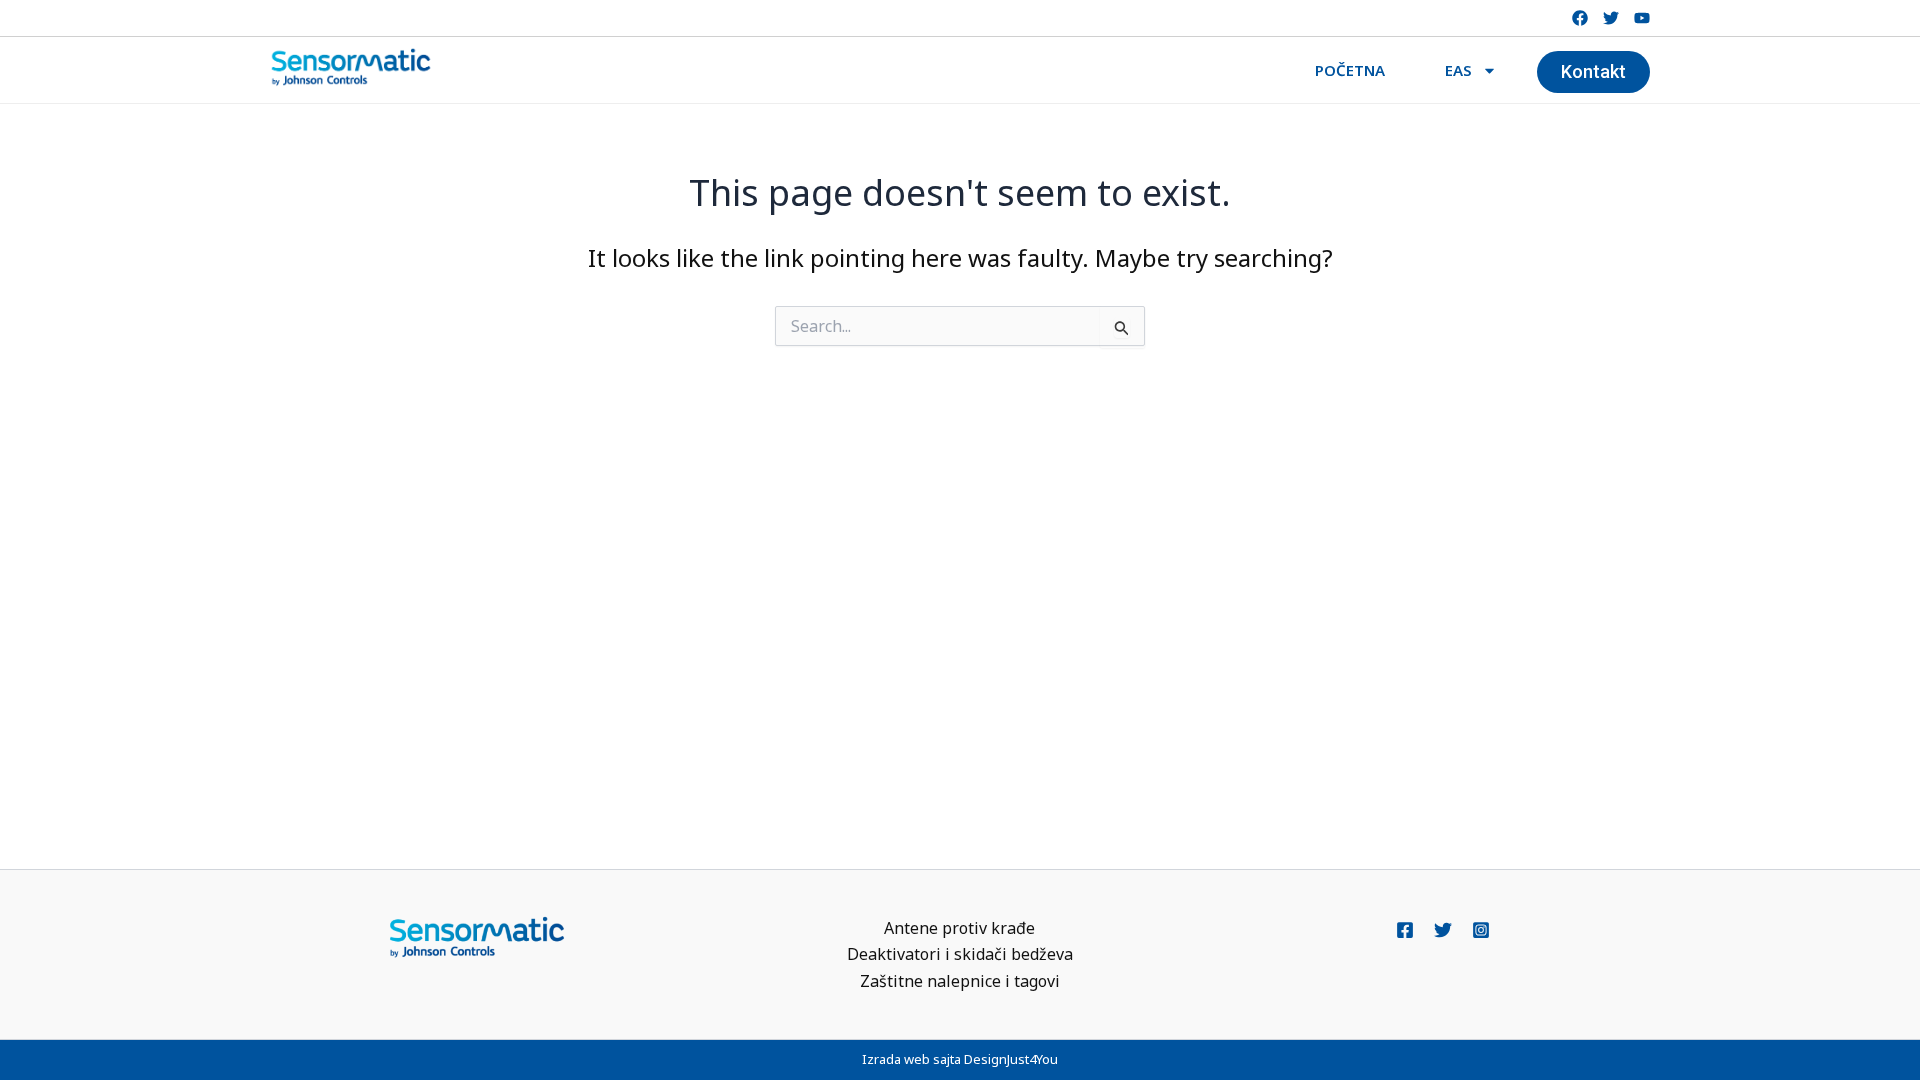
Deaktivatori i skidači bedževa (960, 954)
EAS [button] (1458, 70)
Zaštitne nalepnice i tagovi (960, 981)
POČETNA (1350, 70)
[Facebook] (1405, 930)
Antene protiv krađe (959, 928)
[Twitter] (1443, 930)
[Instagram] (1481, 930)
